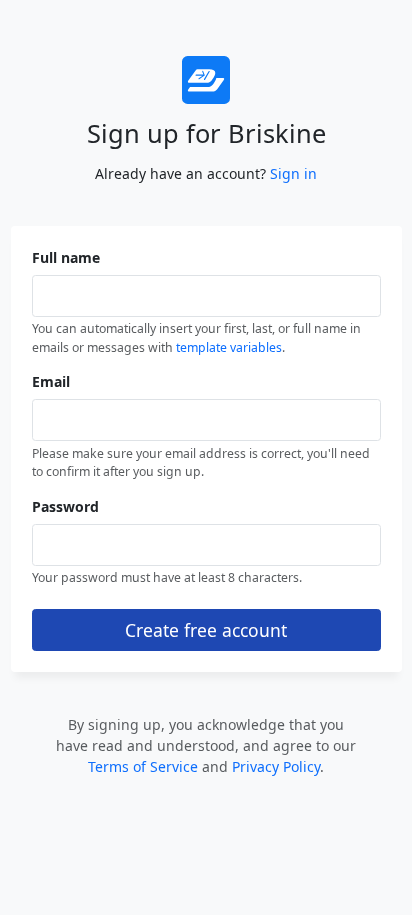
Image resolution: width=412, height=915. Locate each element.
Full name (66, 257)
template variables (229, 347)
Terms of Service (143, 766)
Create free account (206, 630)
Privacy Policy (276, 766)
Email (51, 381)
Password (65, 506)
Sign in (293, 173)
